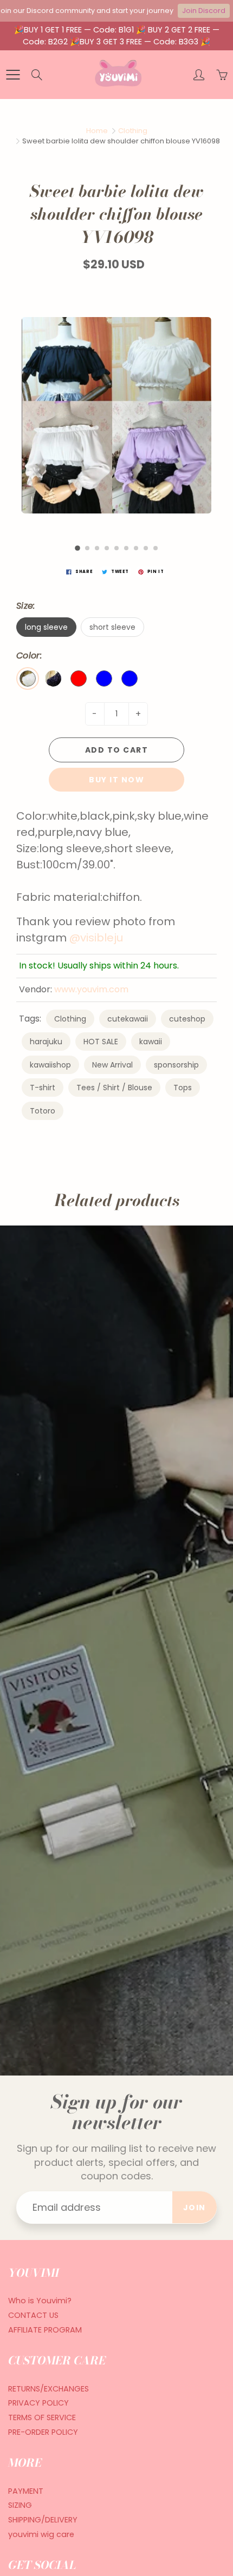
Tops (183, 1088)
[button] (77, 548)
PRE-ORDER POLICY (43, 2432)
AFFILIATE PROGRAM (45, 2330)
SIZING (20, 2505)
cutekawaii (128, 1019)
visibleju (102, 938)
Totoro (43, 1111)
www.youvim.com (91, 989)
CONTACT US (33, 2315)
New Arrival (112, 1065)
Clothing (133, 131)
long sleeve (46, 627)
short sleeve (112, 627)
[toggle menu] (13, 75)
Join (195, 2208)
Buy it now (116, 780)
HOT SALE (101, 1042)
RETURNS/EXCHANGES (48, 2389)
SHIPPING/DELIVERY (43, 2520)
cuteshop (187, 1019)
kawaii (151, 1042)
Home (97, 131)
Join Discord (204, 11)
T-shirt (43, 1088)
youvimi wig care (41, 2534)
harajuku (46, 1042)
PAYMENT (26, 2491)
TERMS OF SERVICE (42, 2417)
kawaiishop (50, 1065)
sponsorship (176, 1065)
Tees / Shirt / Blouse (114, 1088)
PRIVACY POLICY (38, 2403)
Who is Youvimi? (40, 2301)
